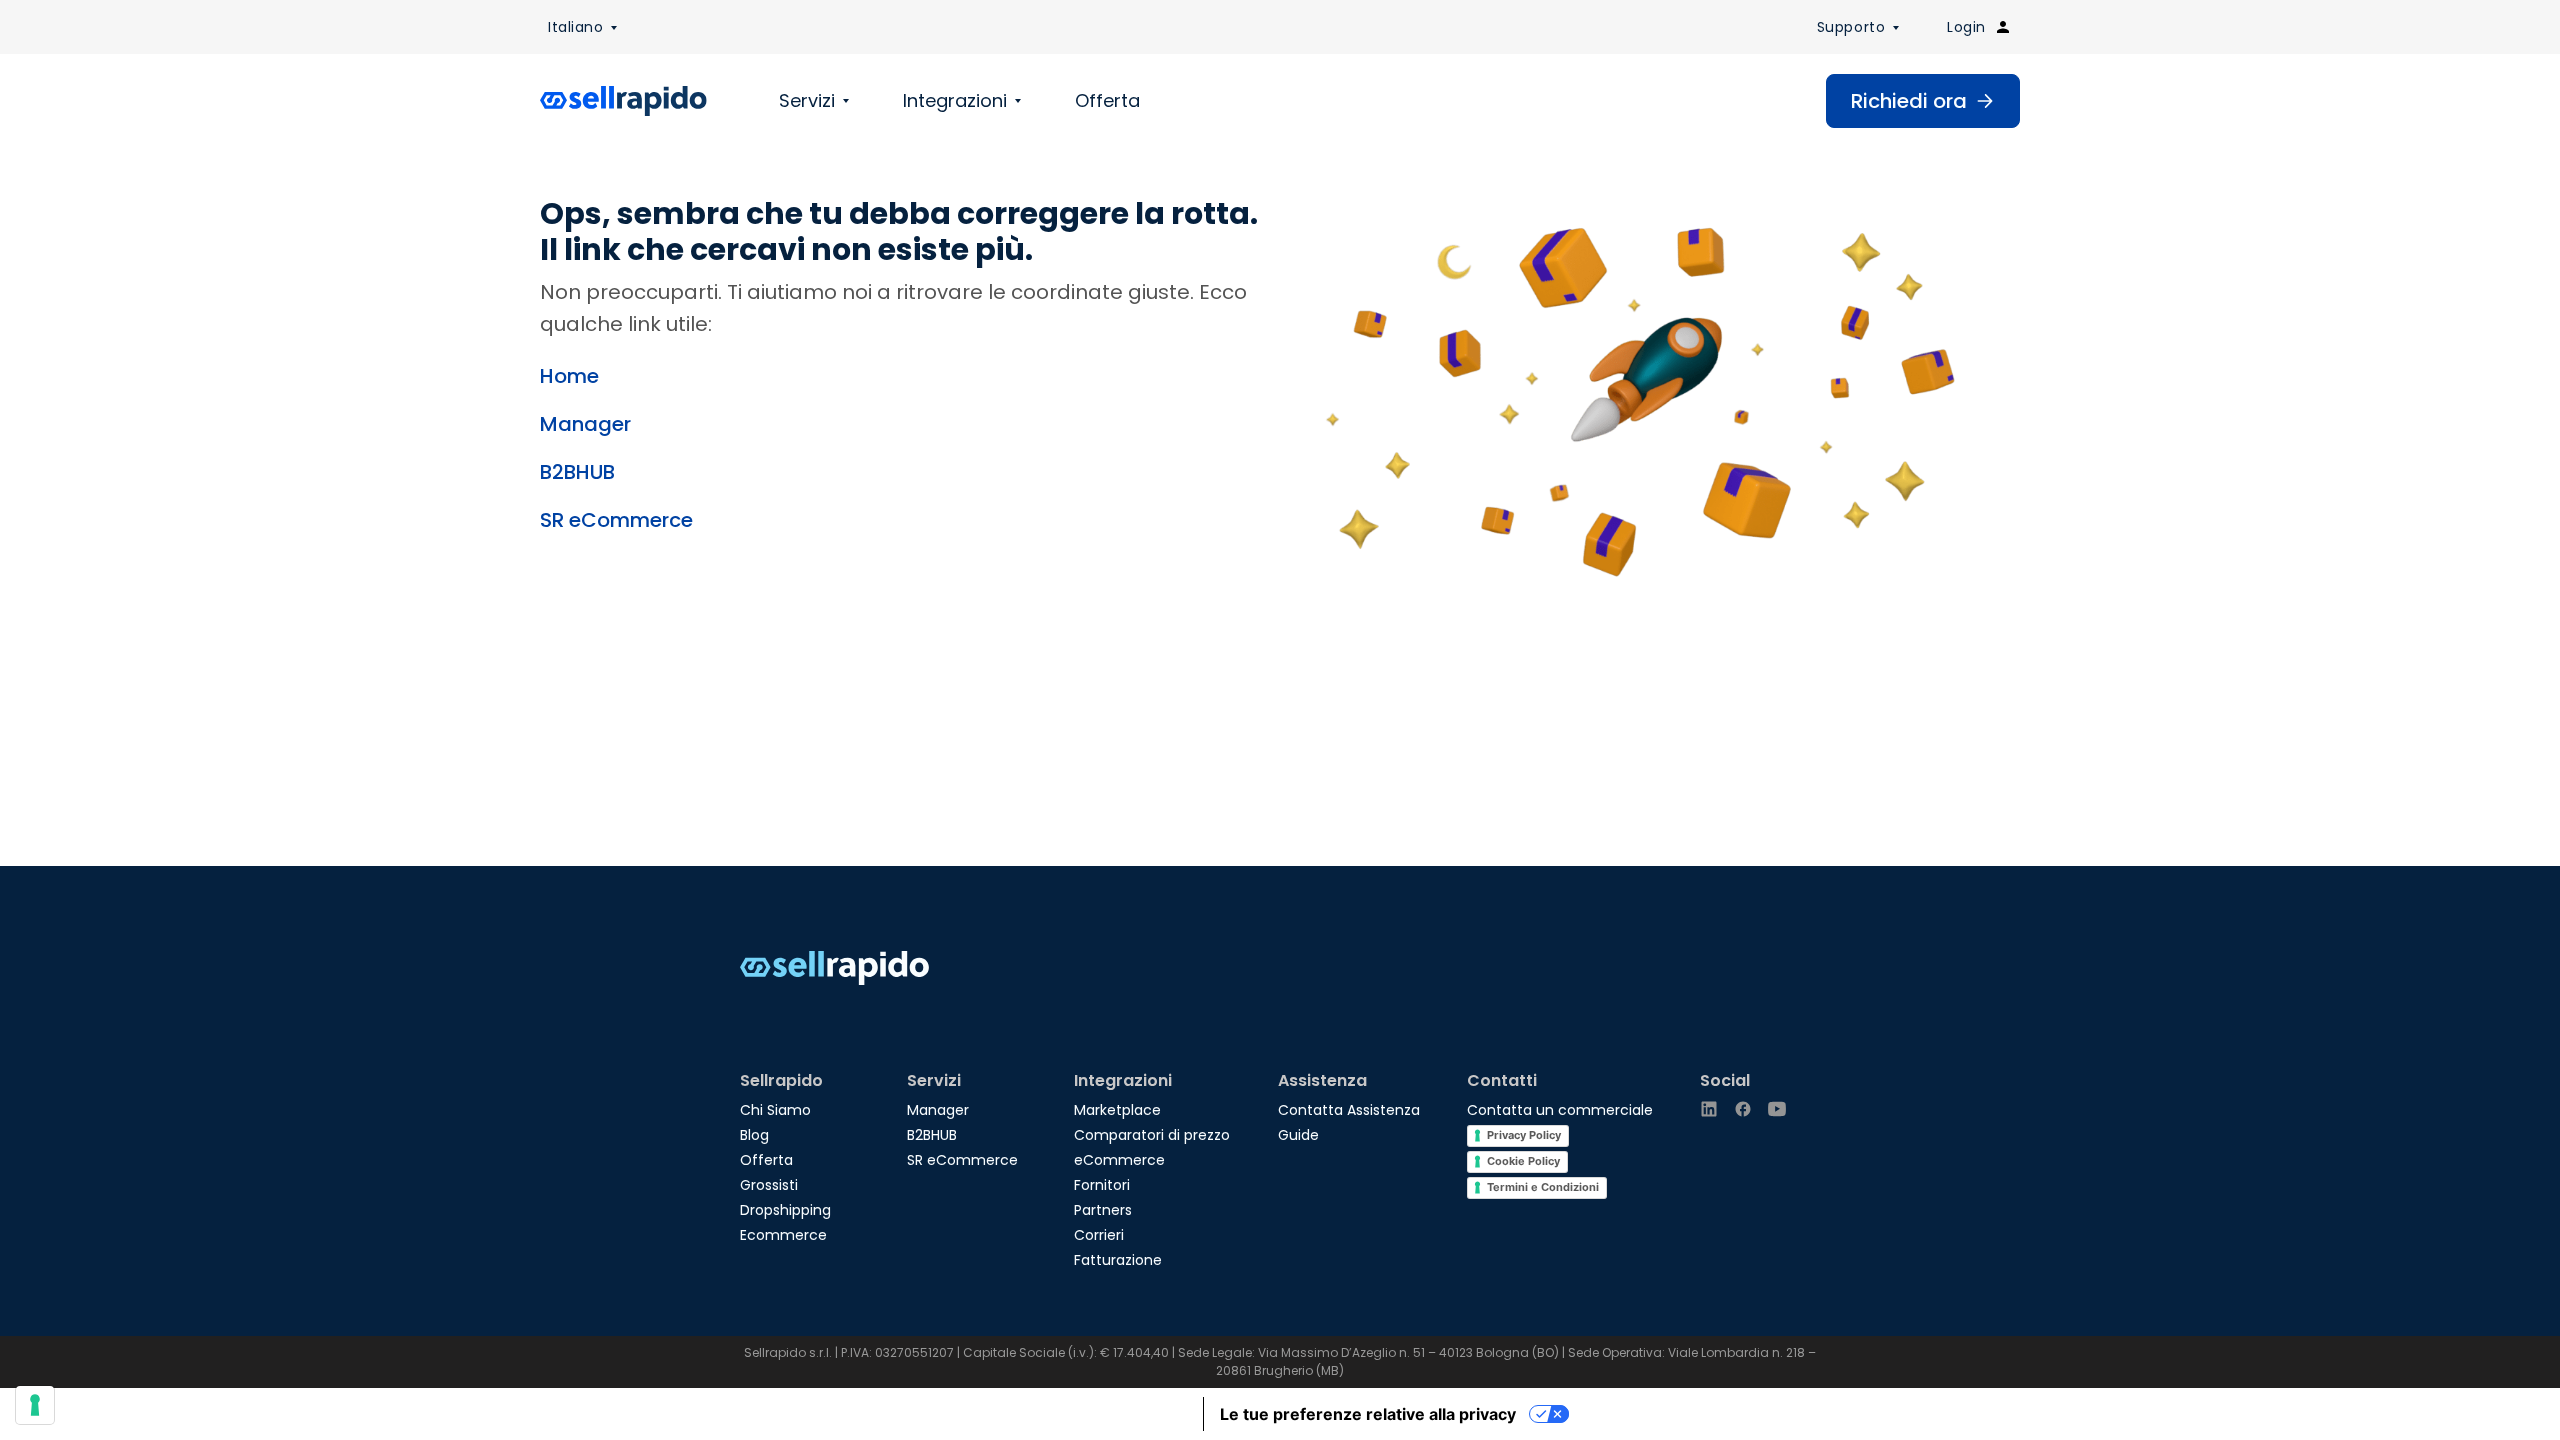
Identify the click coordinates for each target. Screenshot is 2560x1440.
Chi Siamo (775, 1110)
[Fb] (1743, 1109)
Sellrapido (781, 1081)
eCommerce (1119, 1160)
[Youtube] (1777, 1109)
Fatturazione (1118, 1260)
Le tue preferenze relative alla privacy (1368, 1414)
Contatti (1502, 1081)
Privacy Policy (1524, 1135)
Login (1966, 27)
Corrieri (1099, 1235)
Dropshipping (785, 1210)
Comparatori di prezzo (1152, 1135)
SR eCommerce (616, 520)
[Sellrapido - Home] (623, 101)
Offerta (1107, 100)
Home (569, 376)
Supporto (1851, 27)
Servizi (807, 100)
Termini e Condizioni (1543, 1187)
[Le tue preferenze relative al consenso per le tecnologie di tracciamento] (35, 1405)
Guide (1298, 1135)
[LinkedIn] (1709, 1109)
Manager (585, 424)
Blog (754, 1135)
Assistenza (1322, 1081)
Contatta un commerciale (1560, 1110)
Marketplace (1117, 1110)
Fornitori (1102, 1185)
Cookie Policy (1523, 1161)
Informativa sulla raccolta (1089, 1414)
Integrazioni (955, 100)
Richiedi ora (1909, 101)
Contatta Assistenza (1349, 1110)
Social (1725, 1081)
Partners (1103, 1210)
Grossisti (769, 1185)
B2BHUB (577, 472)
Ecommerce (783, 1235)
